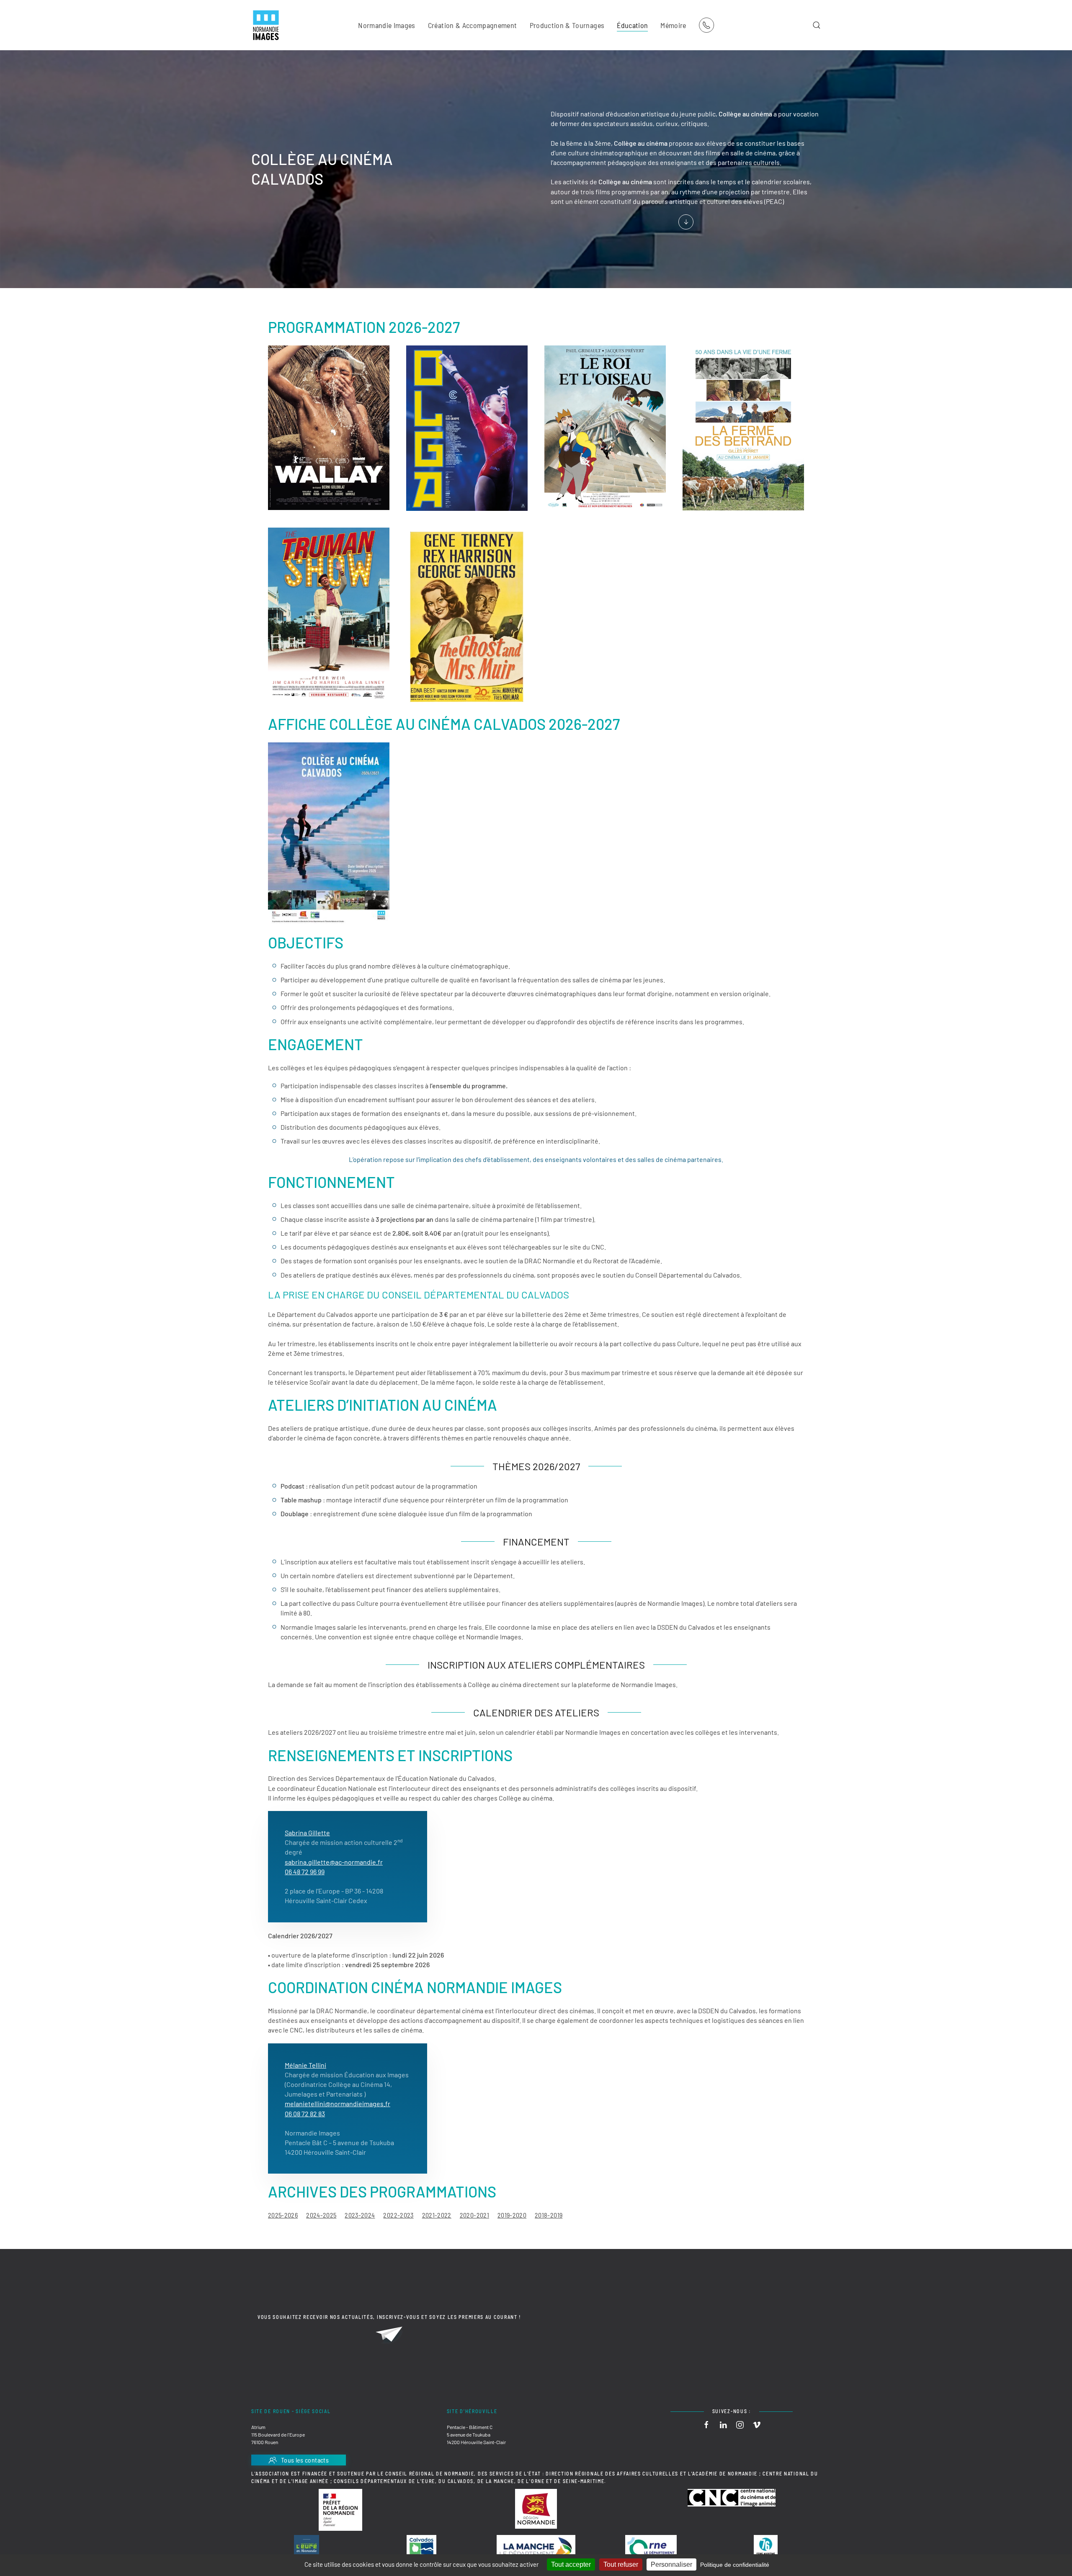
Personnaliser (671, 2564)
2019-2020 (512, 2215)
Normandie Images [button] (387, 25)
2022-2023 (398, 2215)
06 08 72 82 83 (305, 2114)
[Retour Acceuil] (266, 25)
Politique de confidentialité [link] (735, 2565)
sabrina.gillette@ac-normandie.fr (334, 1862)
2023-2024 (360, 2215)
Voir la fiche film (316, 464)
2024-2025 (321, 2215)
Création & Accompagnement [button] (473, 25)
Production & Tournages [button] (567, 25)
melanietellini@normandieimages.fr (338, 2103)
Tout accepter (571, 2564)
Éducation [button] (632, 25)
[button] (817, 25)
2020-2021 (474, 2215)
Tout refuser (621, 2564)
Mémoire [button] (673, 25)
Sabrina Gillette (307, 1833)
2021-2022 (437, 2215)
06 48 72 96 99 (305, 1871)
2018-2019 (549, 2215)
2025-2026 (283, 2215)
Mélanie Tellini (305, 2065)
